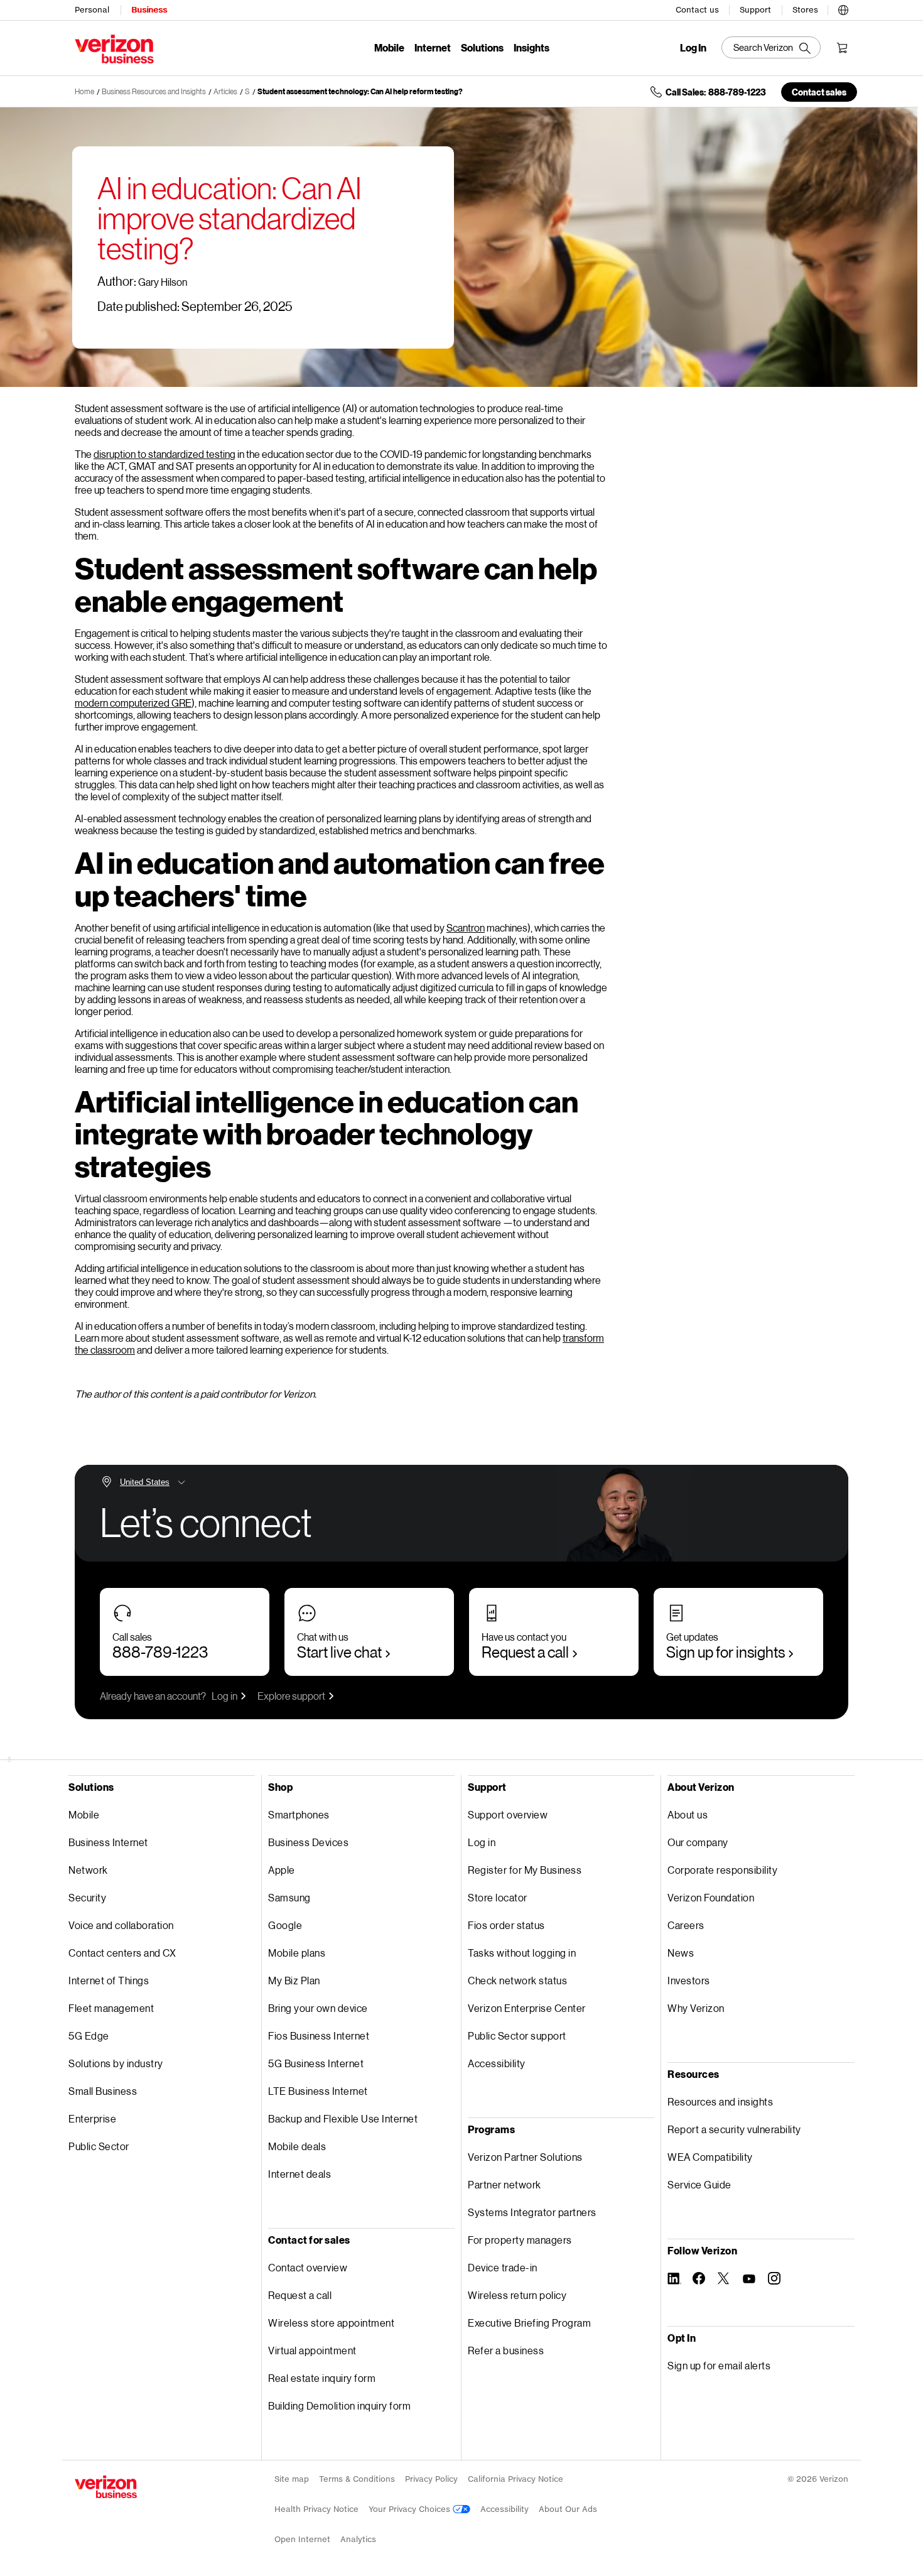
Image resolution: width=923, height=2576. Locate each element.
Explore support (291, 1696)
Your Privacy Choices (411, 2509)
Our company (698, 1842)
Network (88, 1870)
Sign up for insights (726, 1652)
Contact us (697, 10)
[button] (843, 8)
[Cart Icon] (842, 48)
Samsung (289, 1897)
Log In (693, 48)
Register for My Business (525, 1870)
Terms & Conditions (357, 2479)
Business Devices (308, 1842)
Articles (225, 91)
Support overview (508, 1814)
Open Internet (302, 2539)
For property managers (520, 2240)
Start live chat (339, 1652)
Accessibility (497, 2063)
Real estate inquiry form (322, 2378)
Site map (292, 2479)
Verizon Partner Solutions (525, 2157)
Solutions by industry (116, 2063)
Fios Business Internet (319, 2035)
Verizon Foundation (711, 1897)
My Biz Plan (294, 1980)
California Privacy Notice (515, 2479)
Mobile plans (297, 1953)
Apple (282, 1870)
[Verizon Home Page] (106, 2487)
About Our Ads (568, 2509)
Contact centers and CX (122, 1953)
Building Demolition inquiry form (339, 2405)
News (681, 1953)
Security (87, 1897)
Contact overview (308, 2267)
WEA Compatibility (710, 2157)
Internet (433, 47)
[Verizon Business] (114, 49)
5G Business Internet (316, 2063)
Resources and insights (720, 2101)
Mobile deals (297, 2146)
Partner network (505, 2184)
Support (755, 10)
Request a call (525, 1652)
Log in (224, 1696)
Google (285, 1925)
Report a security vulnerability (734, 2129)
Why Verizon (696, 2008)
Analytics (358, 2539)
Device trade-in (503, 2267)
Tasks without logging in (522, 1953)
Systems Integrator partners (532, 2212)
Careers (686, 1925)
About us (688, 1814)
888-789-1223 (160, 1652)
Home (84, 91)
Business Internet (108, 1842)
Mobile (389, 47)
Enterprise (92, 2118)
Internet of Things (109, 1980)
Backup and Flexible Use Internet (343, 2118)
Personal (92, 10)
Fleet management (111, 2008)
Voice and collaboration (121, 1925)
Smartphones (299, 1814)
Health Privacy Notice (316, 2509)
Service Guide (699, 2184)
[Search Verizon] (771, 47)
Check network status (517, 1980)
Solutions (482, 47)
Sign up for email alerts (719, 2365)
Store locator (498, 1897)
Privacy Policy (431, 2479)
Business (149, 10)
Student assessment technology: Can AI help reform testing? (360, 91)
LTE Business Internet (318, 2091)
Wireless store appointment (331, 2323)
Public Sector (99, 2146)
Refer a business (506, 2350)
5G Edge (89, 2035)
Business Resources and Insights (154, 91)
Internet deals (300, 2174)
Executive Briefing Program (529, 2323)
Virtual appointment (312, 2350)
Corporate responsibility (722, 1870)
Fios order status (506, 1925)
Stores (805, 10)
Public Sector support (517, 2035)
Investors (689, 1980)
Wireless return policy (517, 2295)
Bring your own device (318, 2008)
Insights (532, 47)
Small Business (103, 2091)
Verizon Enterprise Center (527, 2008)
